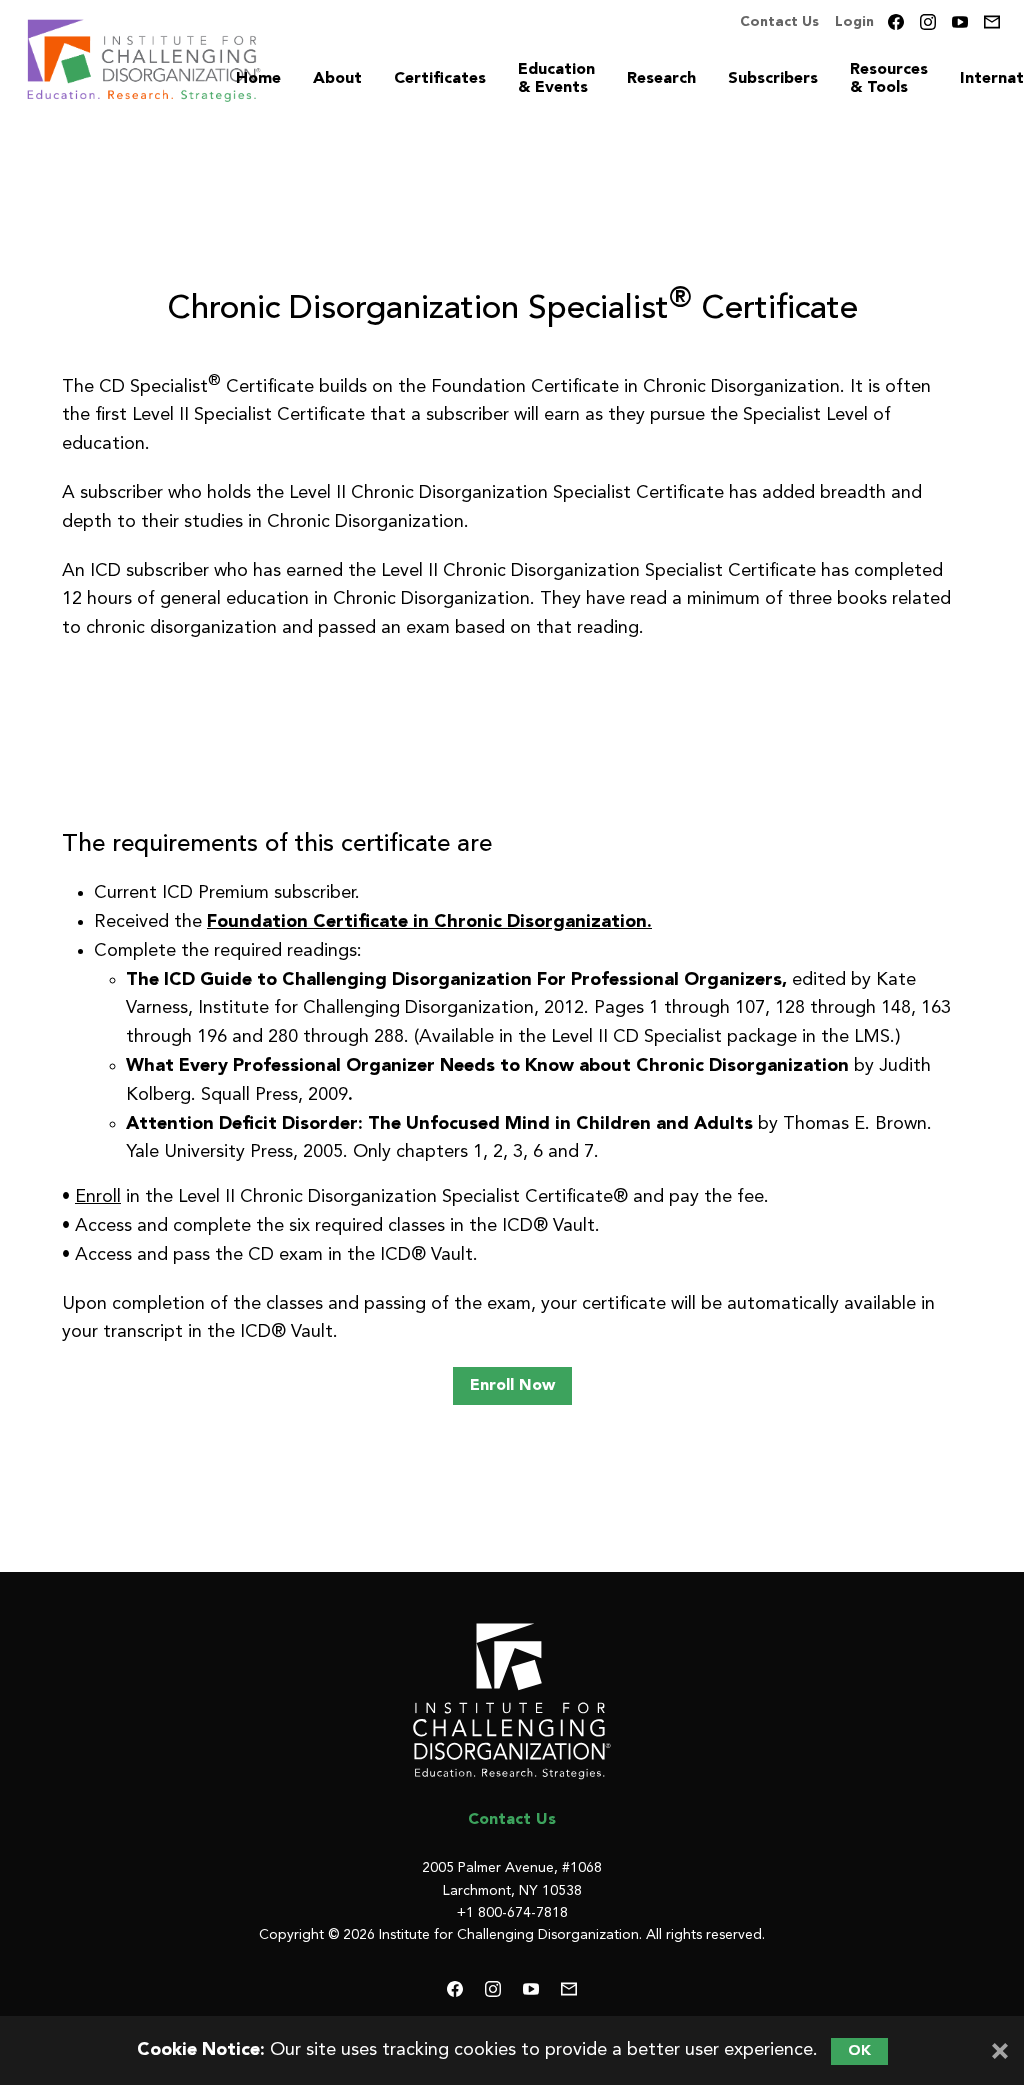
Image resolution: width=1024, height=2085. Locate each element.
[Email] (992, 22)
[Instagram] (928, 22)
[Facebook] (896, 22)
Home (258, 79)
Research (661, 79)
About (337, 79)
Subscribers (773, 79)
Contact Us (779, 22)
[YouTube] (960, 22)
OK (859, 2051)
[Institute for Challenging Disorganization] (512, 1701)
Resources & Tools (889, 79)
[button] (512, 1386)
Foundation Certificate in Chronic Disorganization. (429, 922)
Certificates (440, 79)
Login (854, 22)
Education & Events (556, 79)
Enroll (98, 1197)
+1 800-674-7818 (512, 1913)
